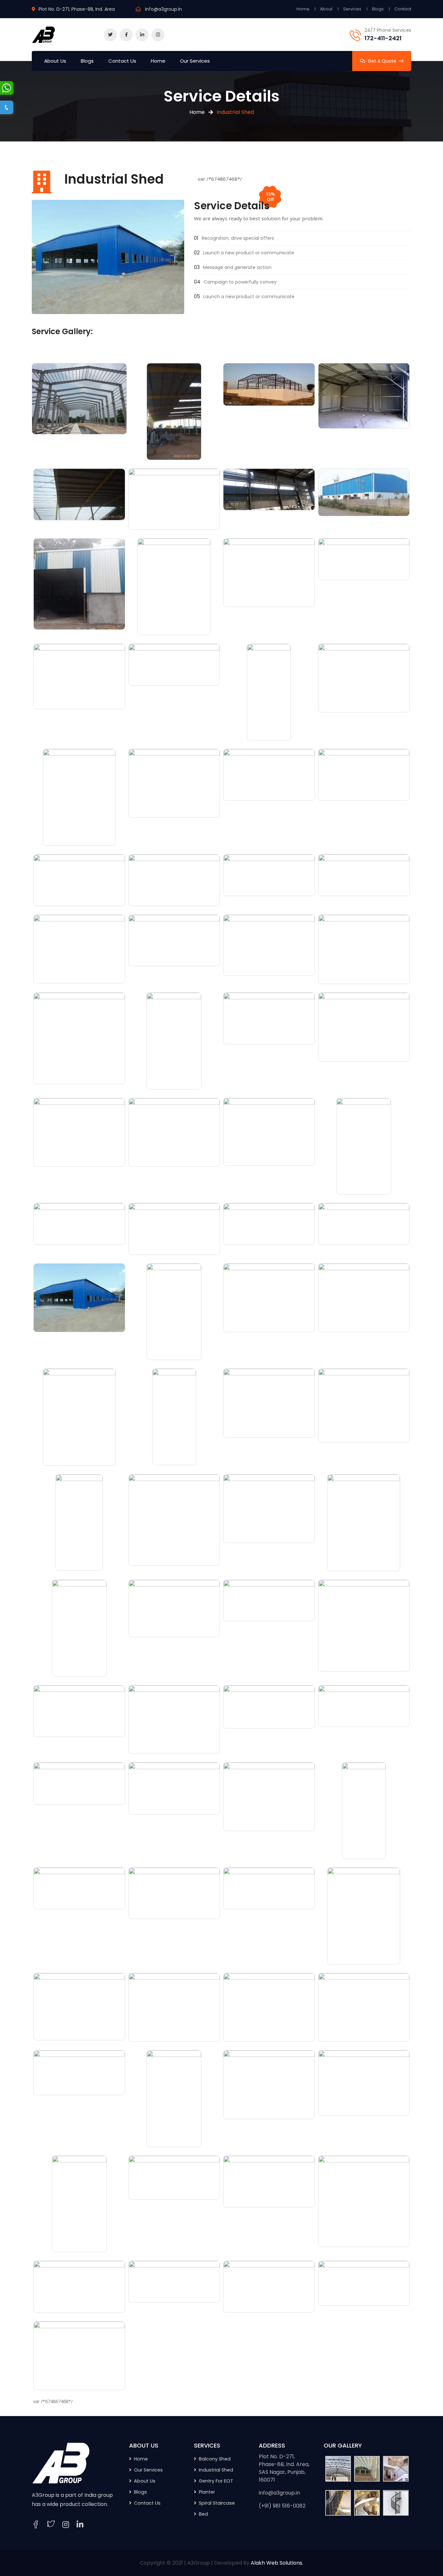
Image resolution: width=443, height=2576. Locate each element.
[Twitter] (51, 2525)
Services (352, 9)
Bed (203, 2514)
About (326, 9)
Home (303, 9)
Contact (403, 9)
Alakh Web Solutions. (277, 2563)
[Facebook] (36, 2525)
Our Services (195, 61)
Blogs (378, 9)
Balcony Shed (215, 2459)
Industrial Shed (216, 2470)
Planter (207, 2492)
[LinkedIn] (80, 2525)
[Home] (61, 2463)
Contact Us (122, 61)
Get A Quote (382, 61)
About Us (55, 61)
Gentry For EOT (216, 2481)
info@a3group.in (163, 9)
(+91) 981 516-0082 (282, 2506)
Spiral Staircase (217, 2503)
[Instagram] (66, 2525)
